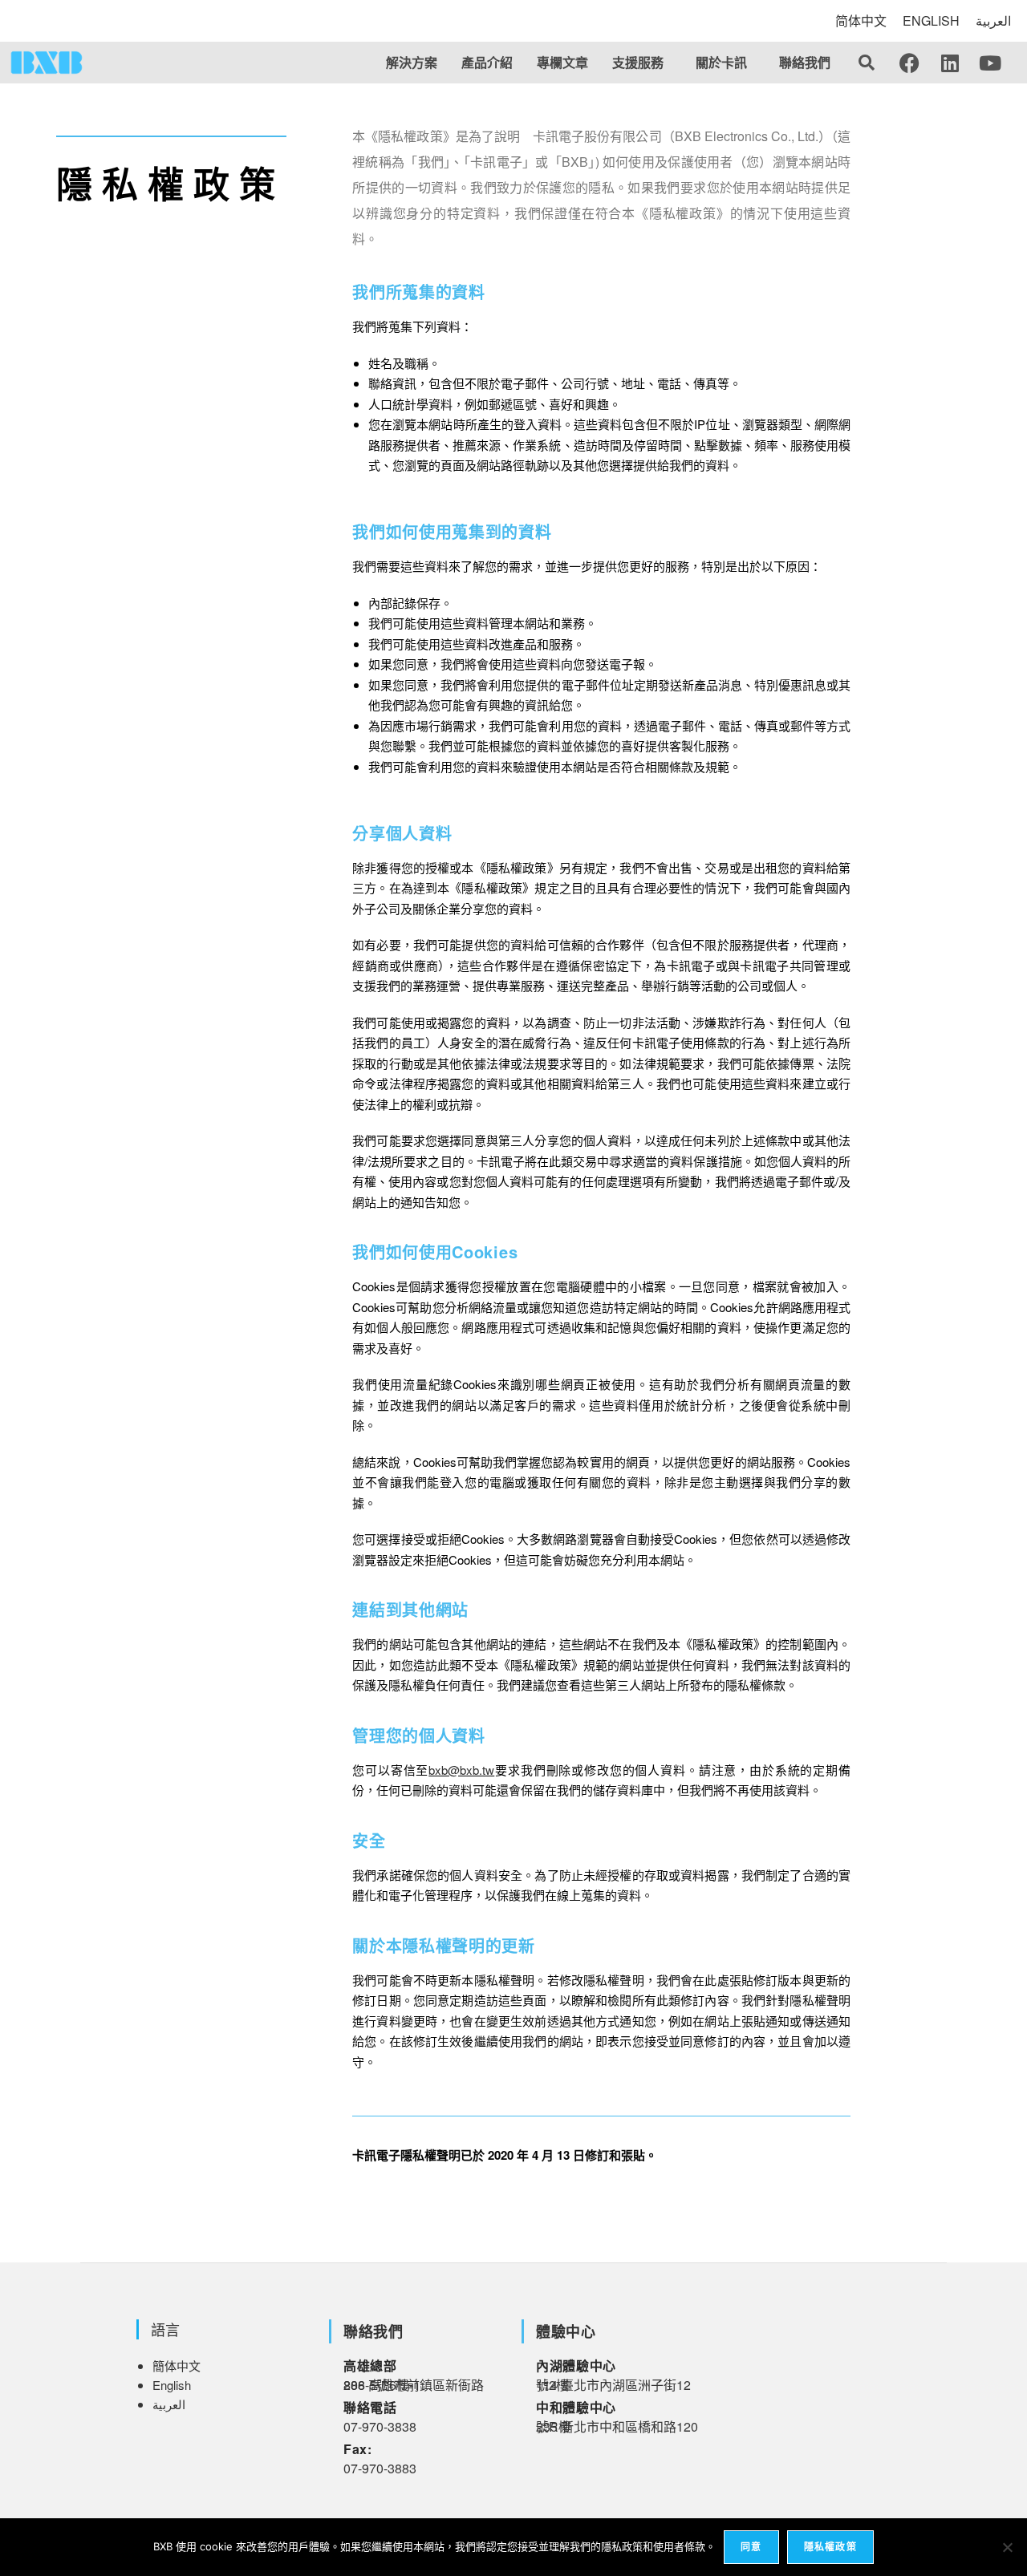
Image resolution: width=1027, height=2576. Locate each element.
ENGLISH (931, 20)
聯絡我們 (805, 62)
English (172, 2385)
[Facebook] (910, 63)
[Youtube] (990, 63)
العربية (993, 20)
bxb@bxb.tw (461, 1770)
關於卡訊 (721, 62)
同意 (751, 2547)
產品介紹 (487, 62)
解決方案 (412, 62)
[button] (642, 63)
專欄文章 (562, 62)
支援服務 (638, 62)
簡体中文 (177, 2365)
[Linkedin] (950, 63)
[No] (1007, 2547)
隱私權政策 (830, 2547)
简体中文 (861, 20)
